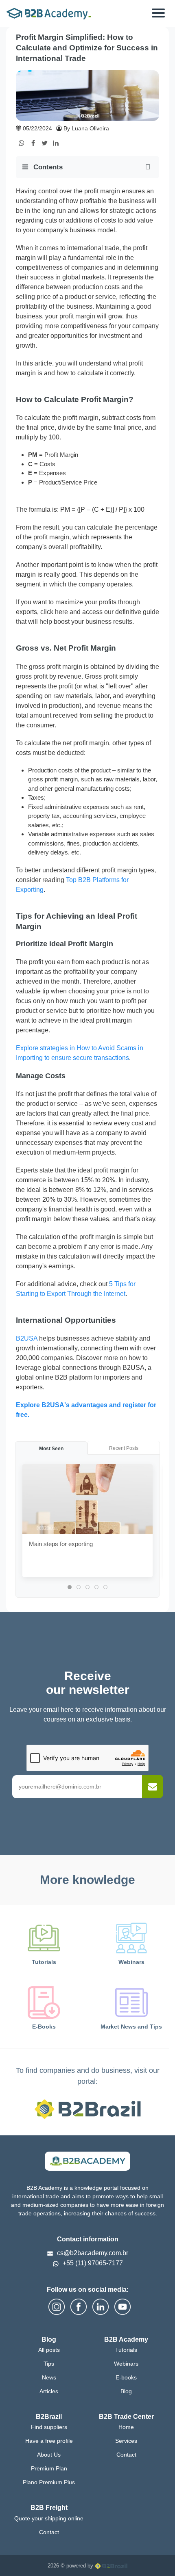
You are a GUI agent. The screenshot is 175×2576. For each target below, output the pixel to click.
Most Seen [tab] (51, 1449)
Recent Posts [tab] (124, 1448)
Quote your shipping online (49, 2518)
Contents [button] (47, 167)
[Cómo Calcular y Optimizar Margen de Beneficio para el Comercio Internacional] (168, 2552)
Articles (49, 2391)
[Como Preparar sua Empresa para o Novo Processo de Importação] (7, 2552)
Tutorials (126, 2350)
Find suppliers (49, 2427)
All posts (49, 2350)
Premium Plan (49, 2468)
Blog (126, 2391)
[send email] (153, 1787)
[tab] (70, 1587)
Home (126, 2427)
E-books (126, 2377)
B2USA (27, 1338)
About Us (49, 2455)
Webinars (126, 2364)
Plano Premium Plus (49, 2482)
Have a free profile (49, 2441)
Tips (49, 2364)
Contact (126, 2455)
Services (126, 2441)
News (49, 2377)
